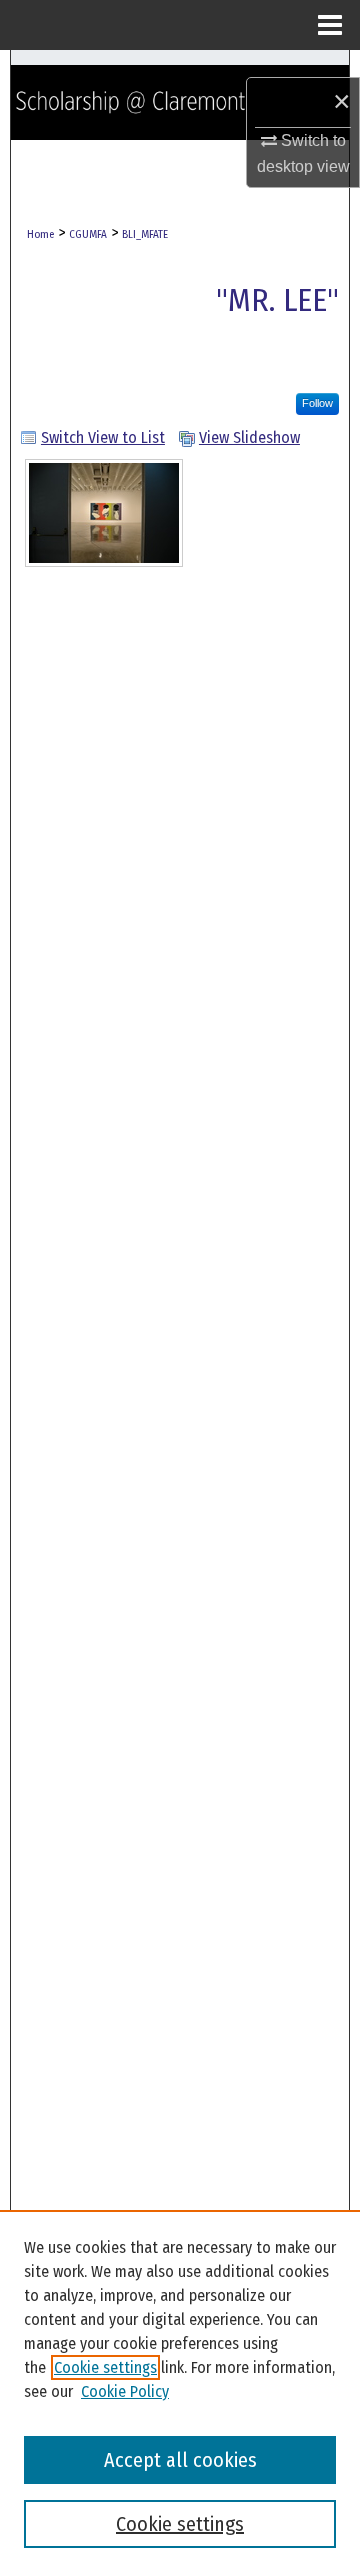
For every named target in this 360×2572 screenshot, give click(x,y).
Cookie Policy (125, 2391)
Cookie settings (105, 2367)
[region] (180, 2391)
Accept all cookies (180, 2460)
